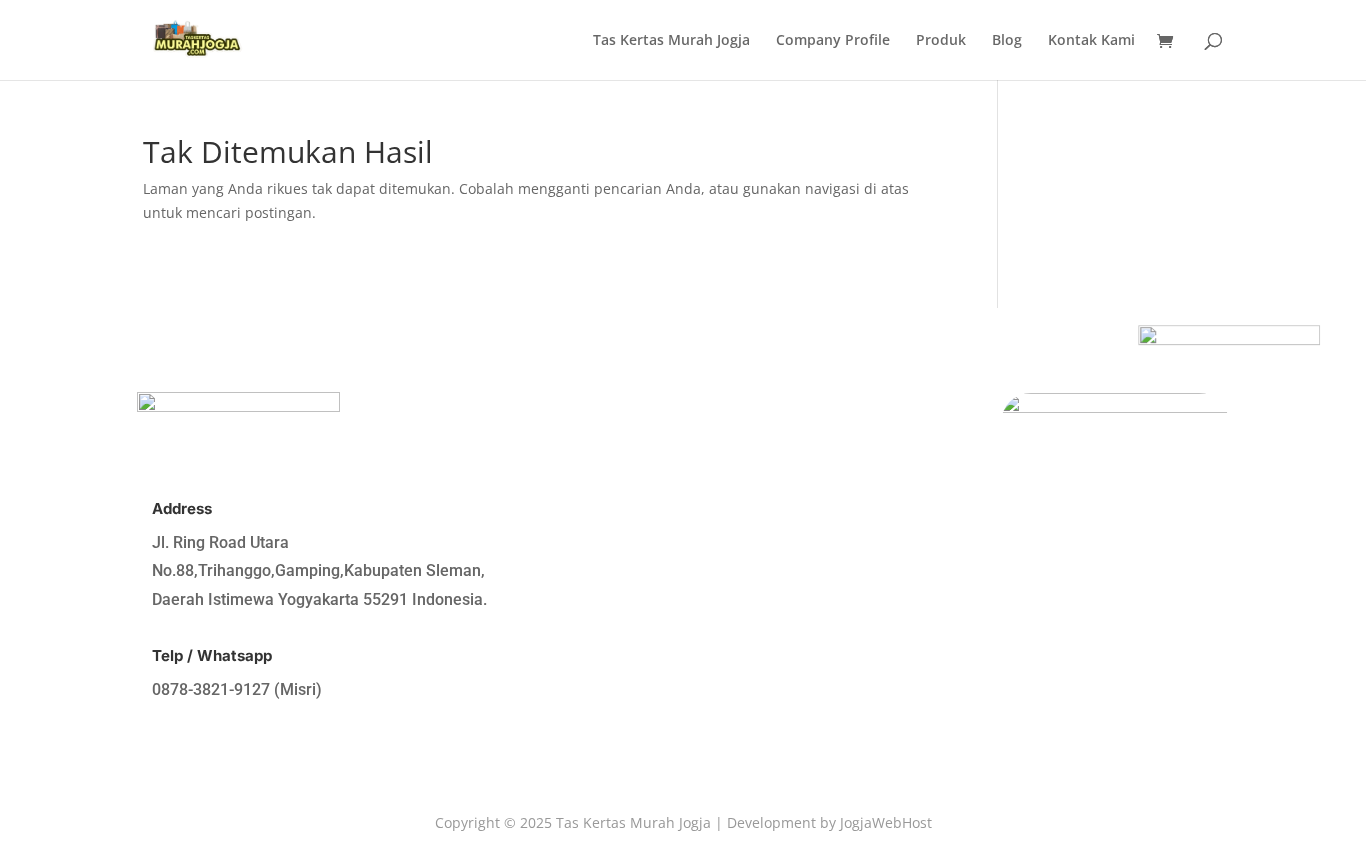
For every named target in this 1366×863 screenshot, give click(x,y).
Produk (941, 41)
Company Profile (833, 41)
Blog (1007, 41)
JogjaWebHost (886, 822)
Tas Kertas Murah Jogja (671, 41)
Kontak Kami (1091, 41)
